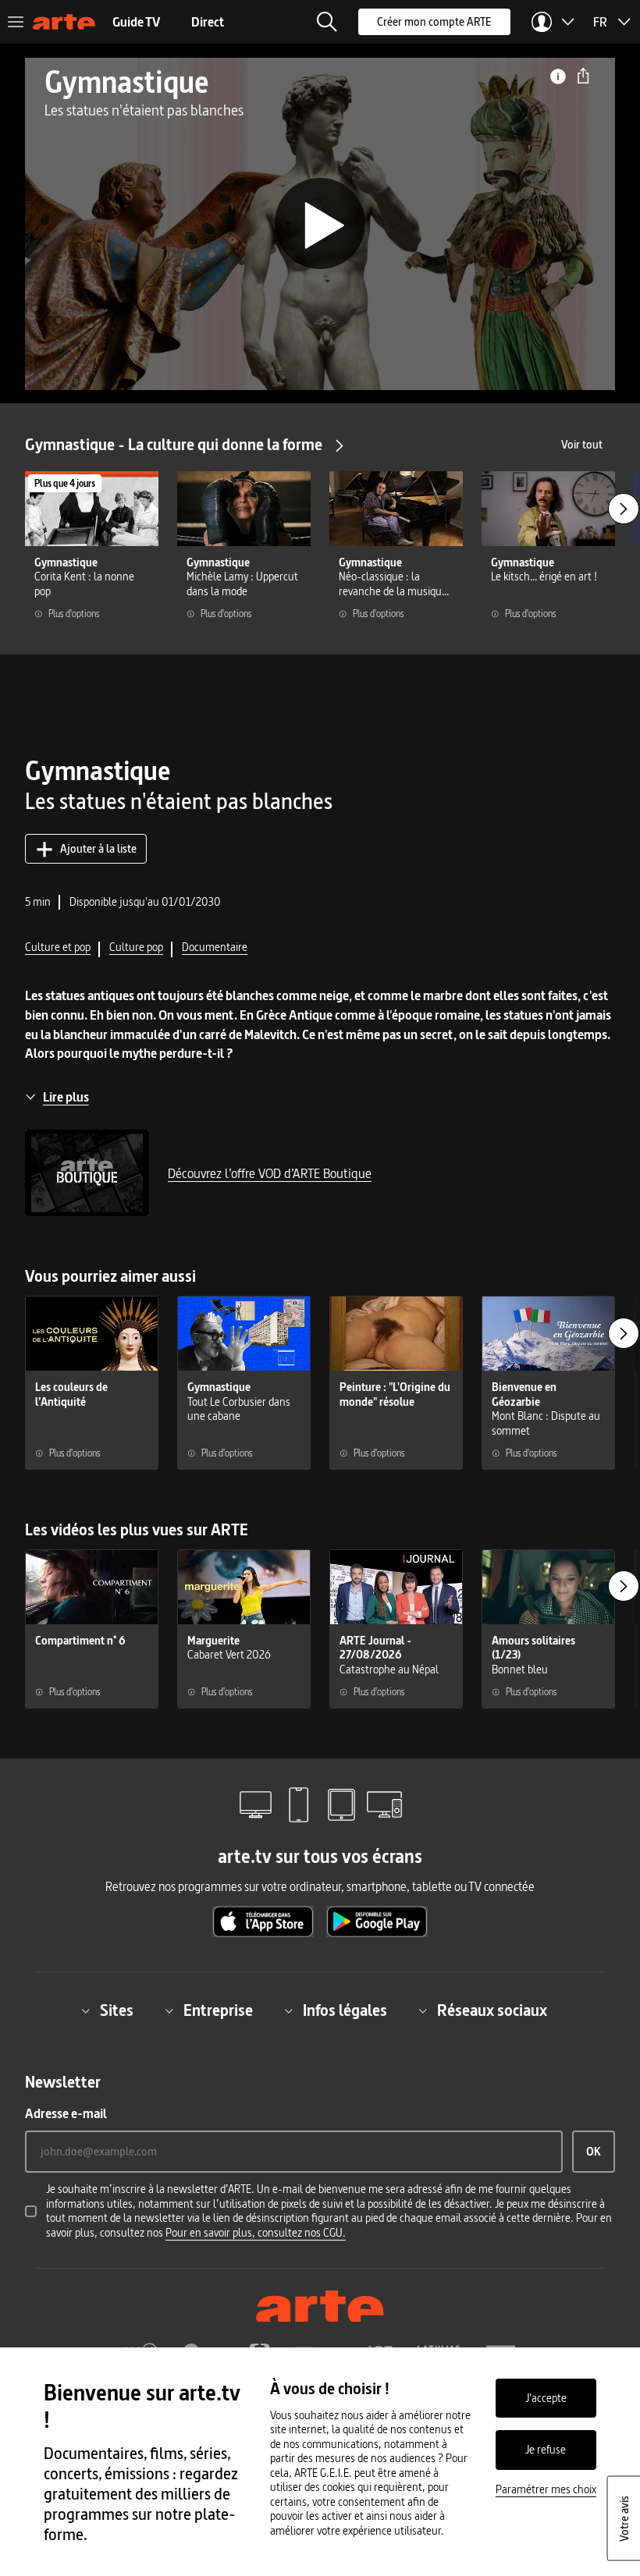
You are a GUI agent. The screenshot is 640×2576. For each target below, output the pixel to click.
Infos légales (345, 2010)
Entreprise (218, 2010)
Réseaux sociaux (492, 2010)
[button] (327, 22)
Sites (117, 2010)
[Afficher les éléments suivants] (624, 509)
